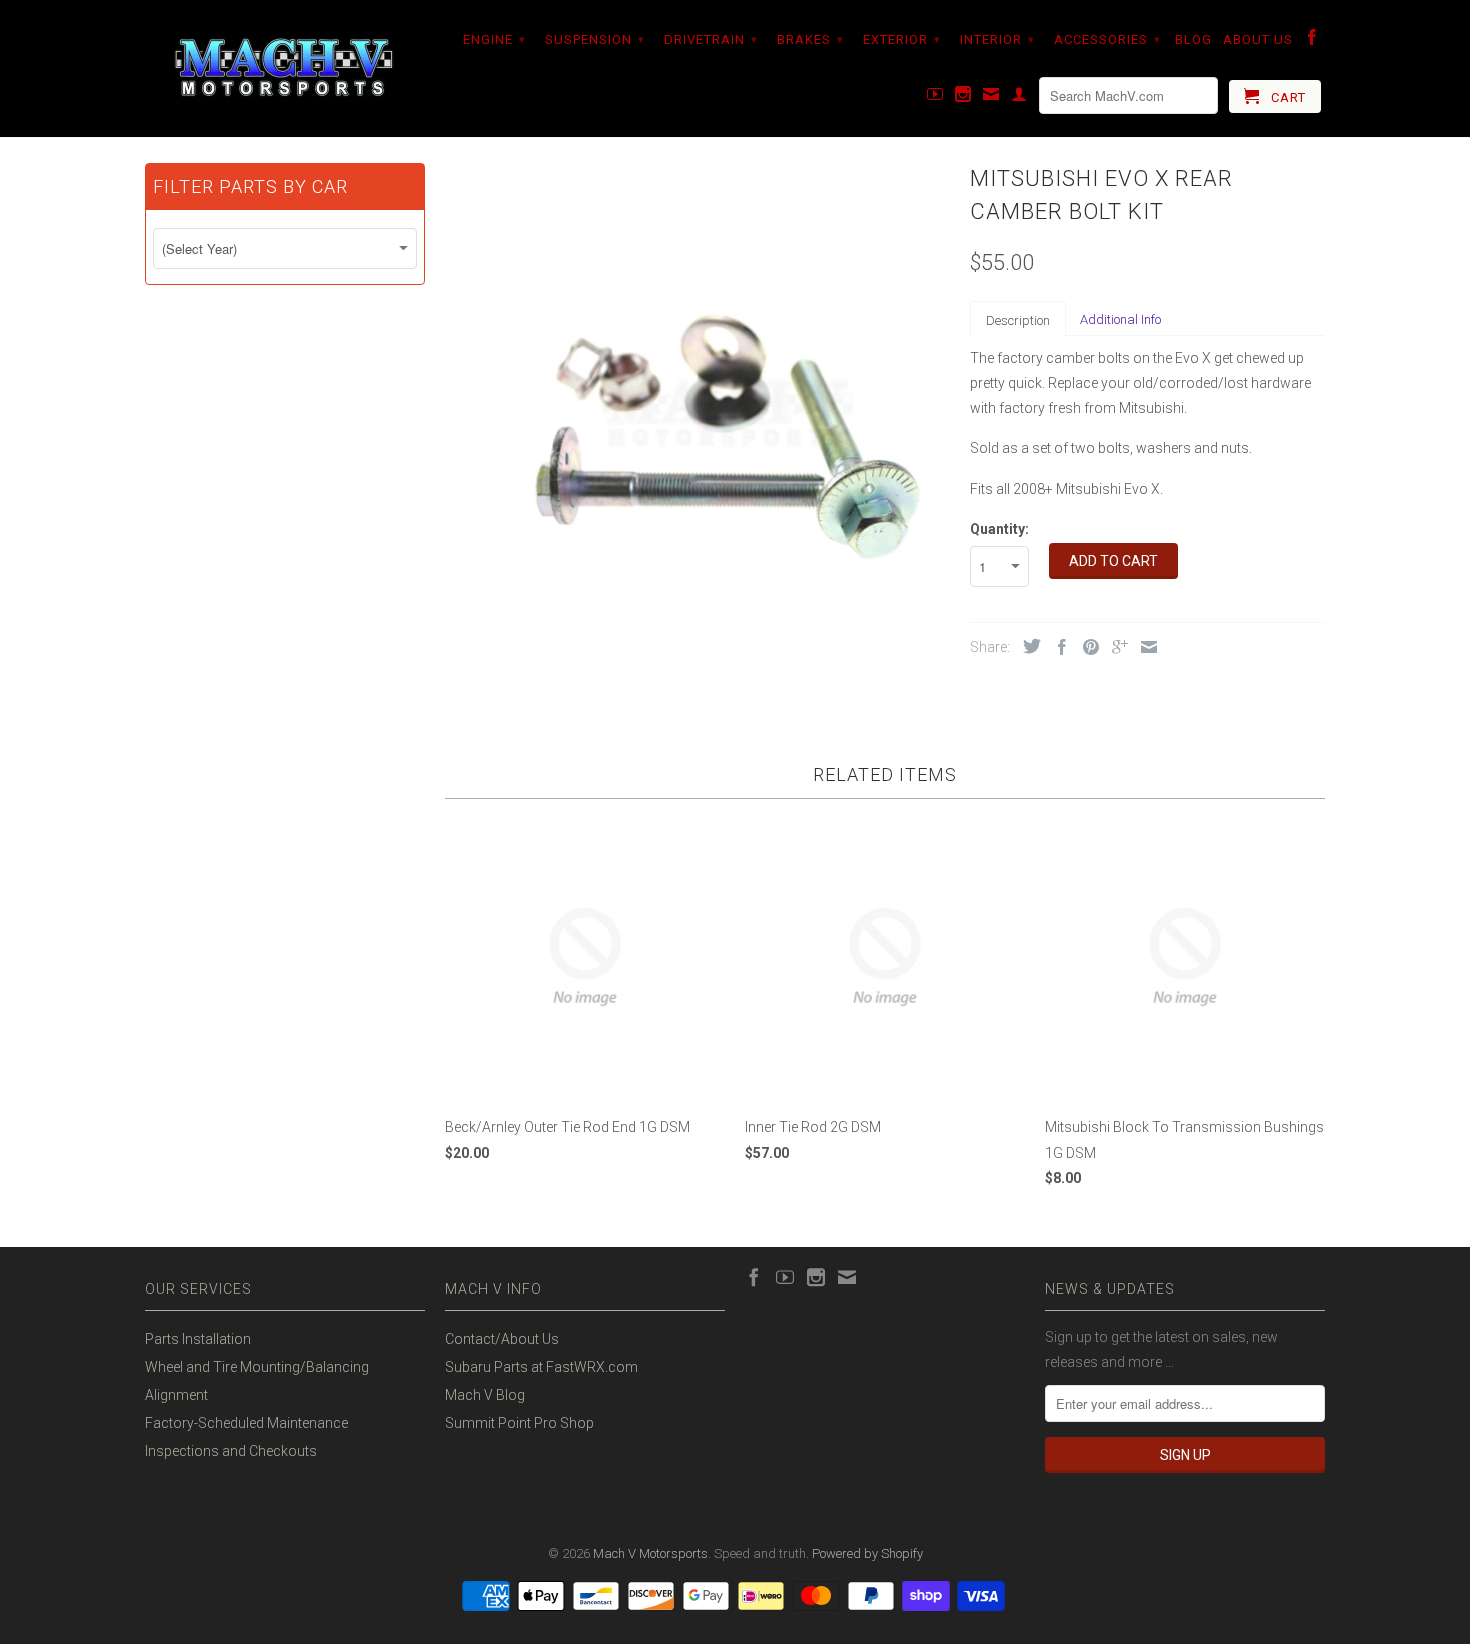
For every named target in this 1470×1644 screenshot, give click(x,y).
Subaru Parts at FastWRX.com (541, 1367)
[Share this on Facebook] (1057, 647)
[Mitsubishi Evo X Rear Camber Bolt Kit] (697, 410)
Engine (494, 39)
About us (1258, 39)
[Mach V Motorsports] (285, 68)
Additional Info (1120, 319)
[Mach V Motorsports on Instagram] (963, 98)
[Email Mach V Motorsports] (991, 98)
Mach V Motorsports (650, 1553)
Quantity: (999, 529)
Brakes (810, 39)
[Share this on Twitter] (1027, 646)
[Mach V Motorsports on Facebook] (1312, 41)
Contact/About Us (502, 1339)
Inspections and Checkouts (231, 1451)
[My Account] (1019, 98)
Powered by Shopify (867, 1553)
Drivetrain (711, 39)
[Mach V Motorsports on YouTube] (935, 98)
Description (1018, 320)
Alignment (176, 1395)
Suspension (595, 39)
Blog (1193, 39)
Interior (997, 39)
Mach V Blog (485, 1395)
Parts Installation (198, 1339)
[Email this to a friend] (1144, 647)
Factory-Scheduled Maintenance (246, 1423)
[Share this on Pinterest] (1086, 647)
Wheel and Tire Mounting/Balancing (257, 1367)
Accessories (1107, 39)
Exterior (902, 39)
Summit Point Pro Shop (519, 1423)
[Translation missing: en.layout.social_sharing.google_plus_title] (1115, 647)
